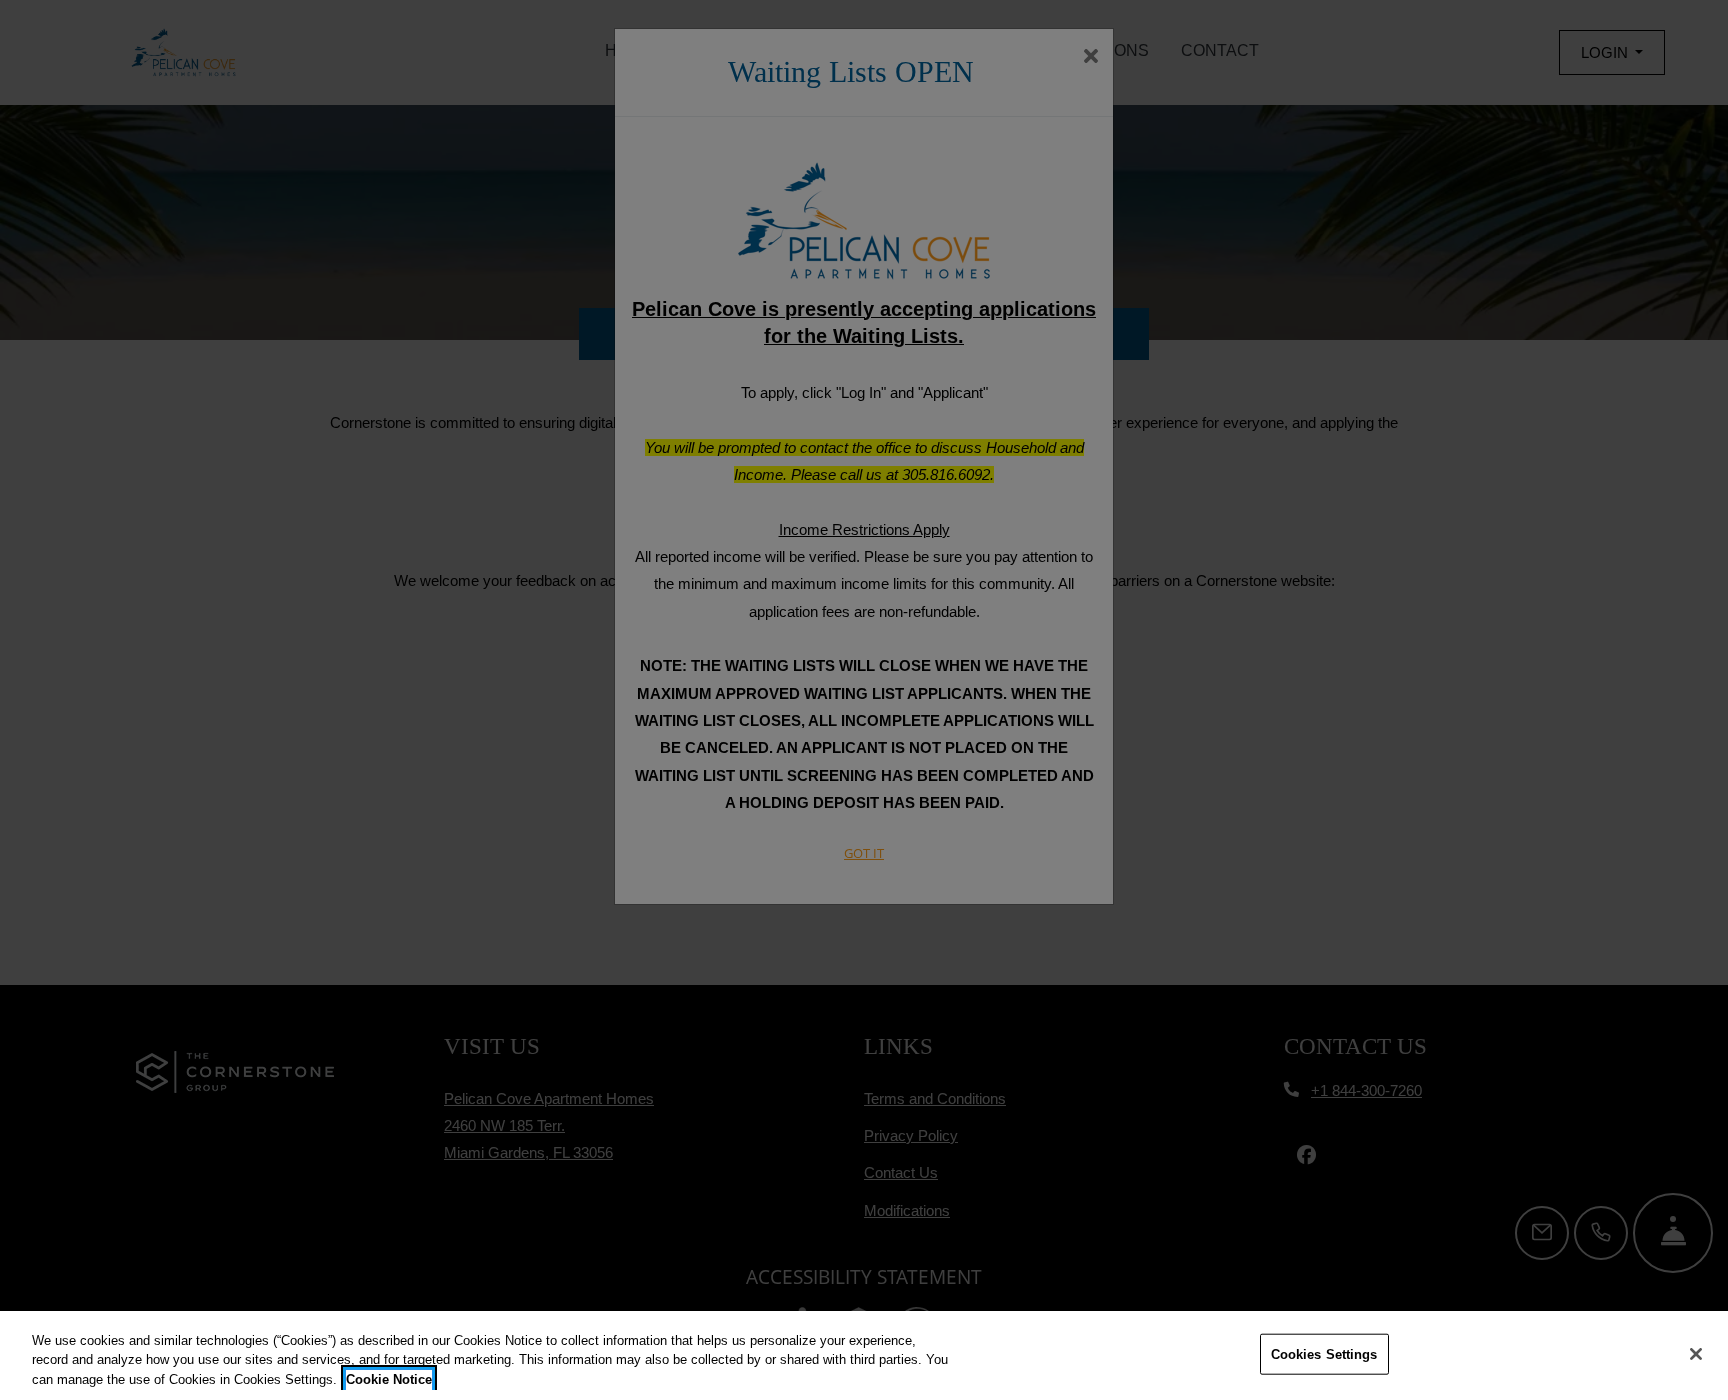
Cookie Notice (389, 1379)
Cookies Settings (1324, 1353)
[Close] (1696, 1354)
